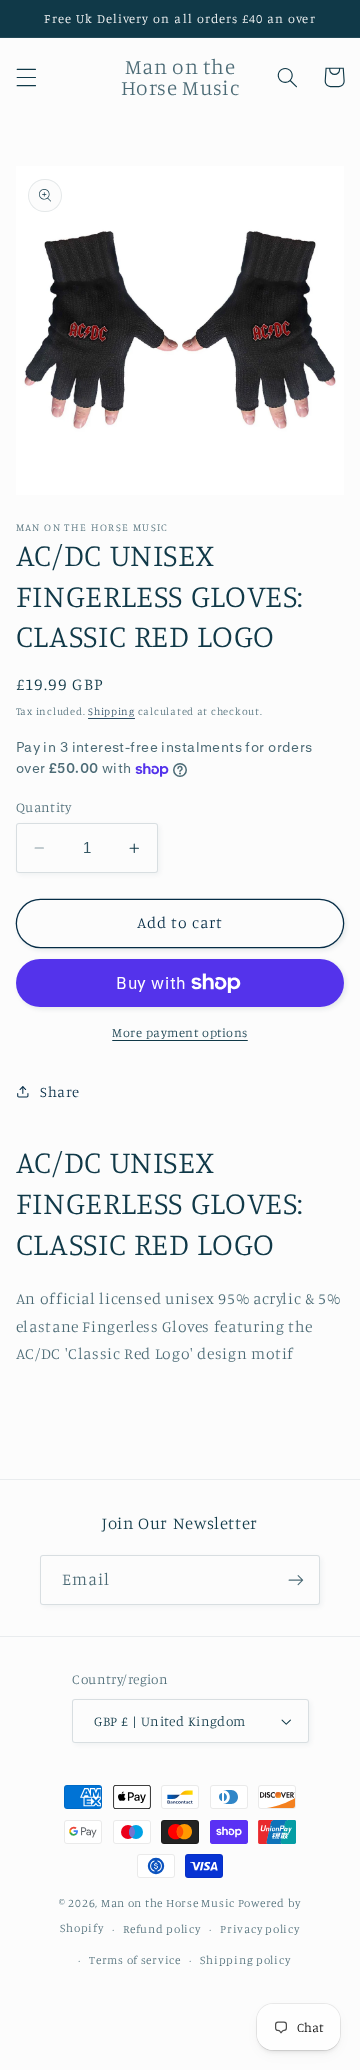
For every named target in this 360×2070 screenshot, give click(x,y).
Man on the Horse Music (169, 1903)
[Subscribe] (296, 1579)
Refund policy (162, 1929)
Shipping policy (245, 1960)
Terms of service (135, 1960)
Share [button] (60, 1091)
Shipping (111, 711)
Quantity (43, 807)
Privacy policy (259, 1929)
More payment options (180, 1032)
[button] (26, 77)
